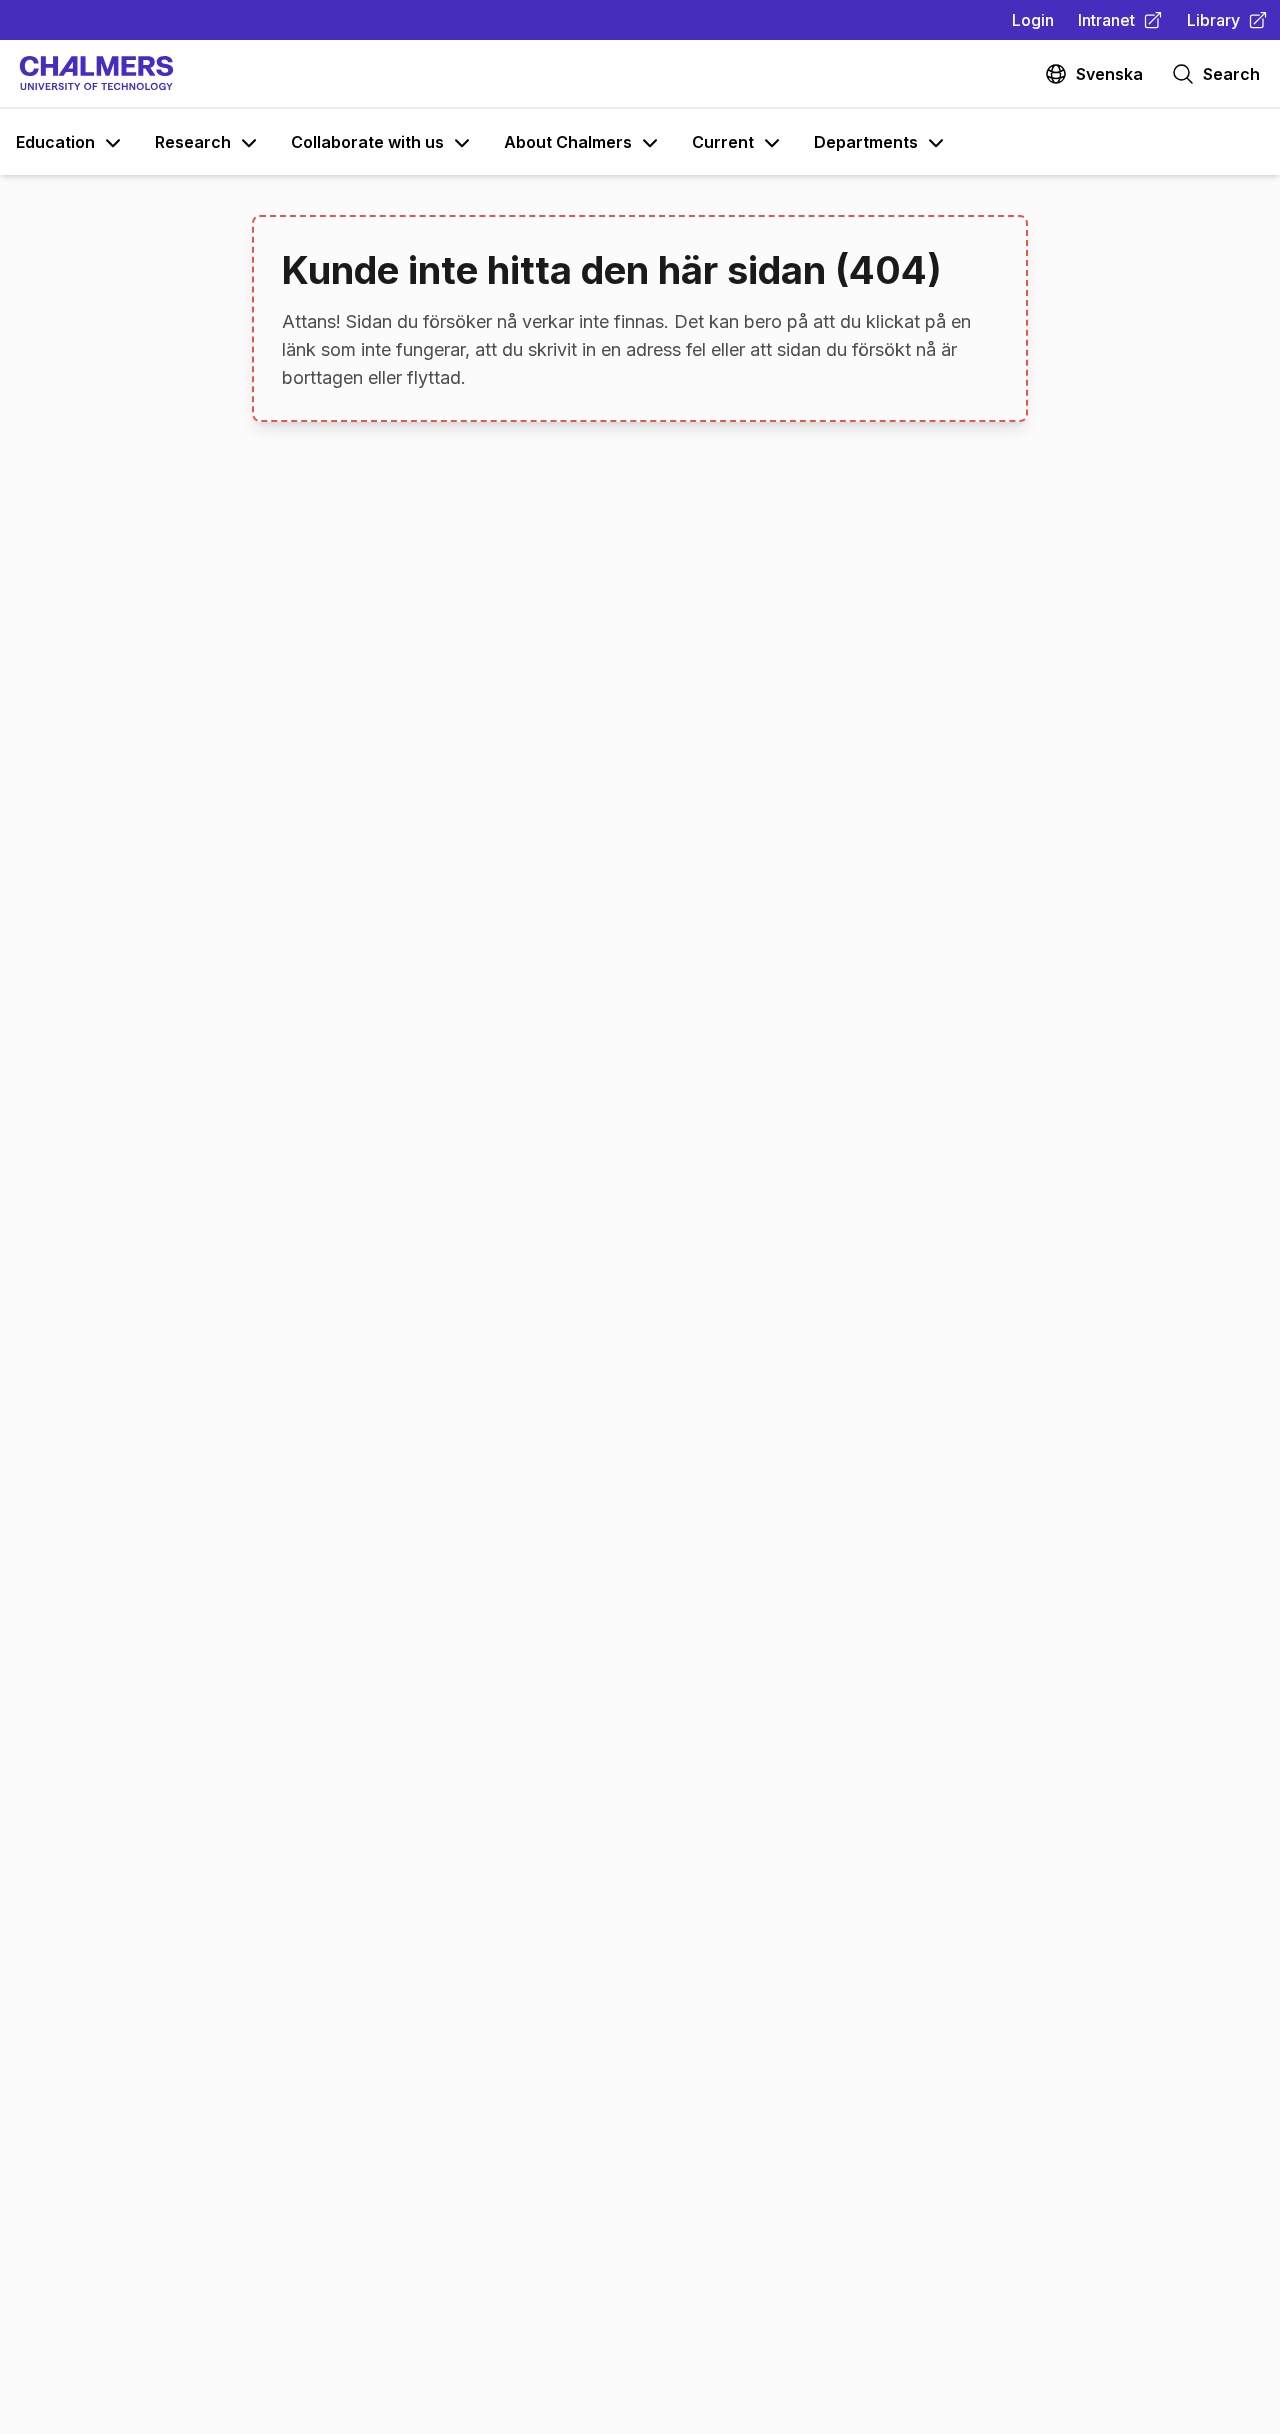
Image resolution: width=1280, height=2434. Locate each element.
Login (1033, 20)
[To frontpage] (96, 73)
